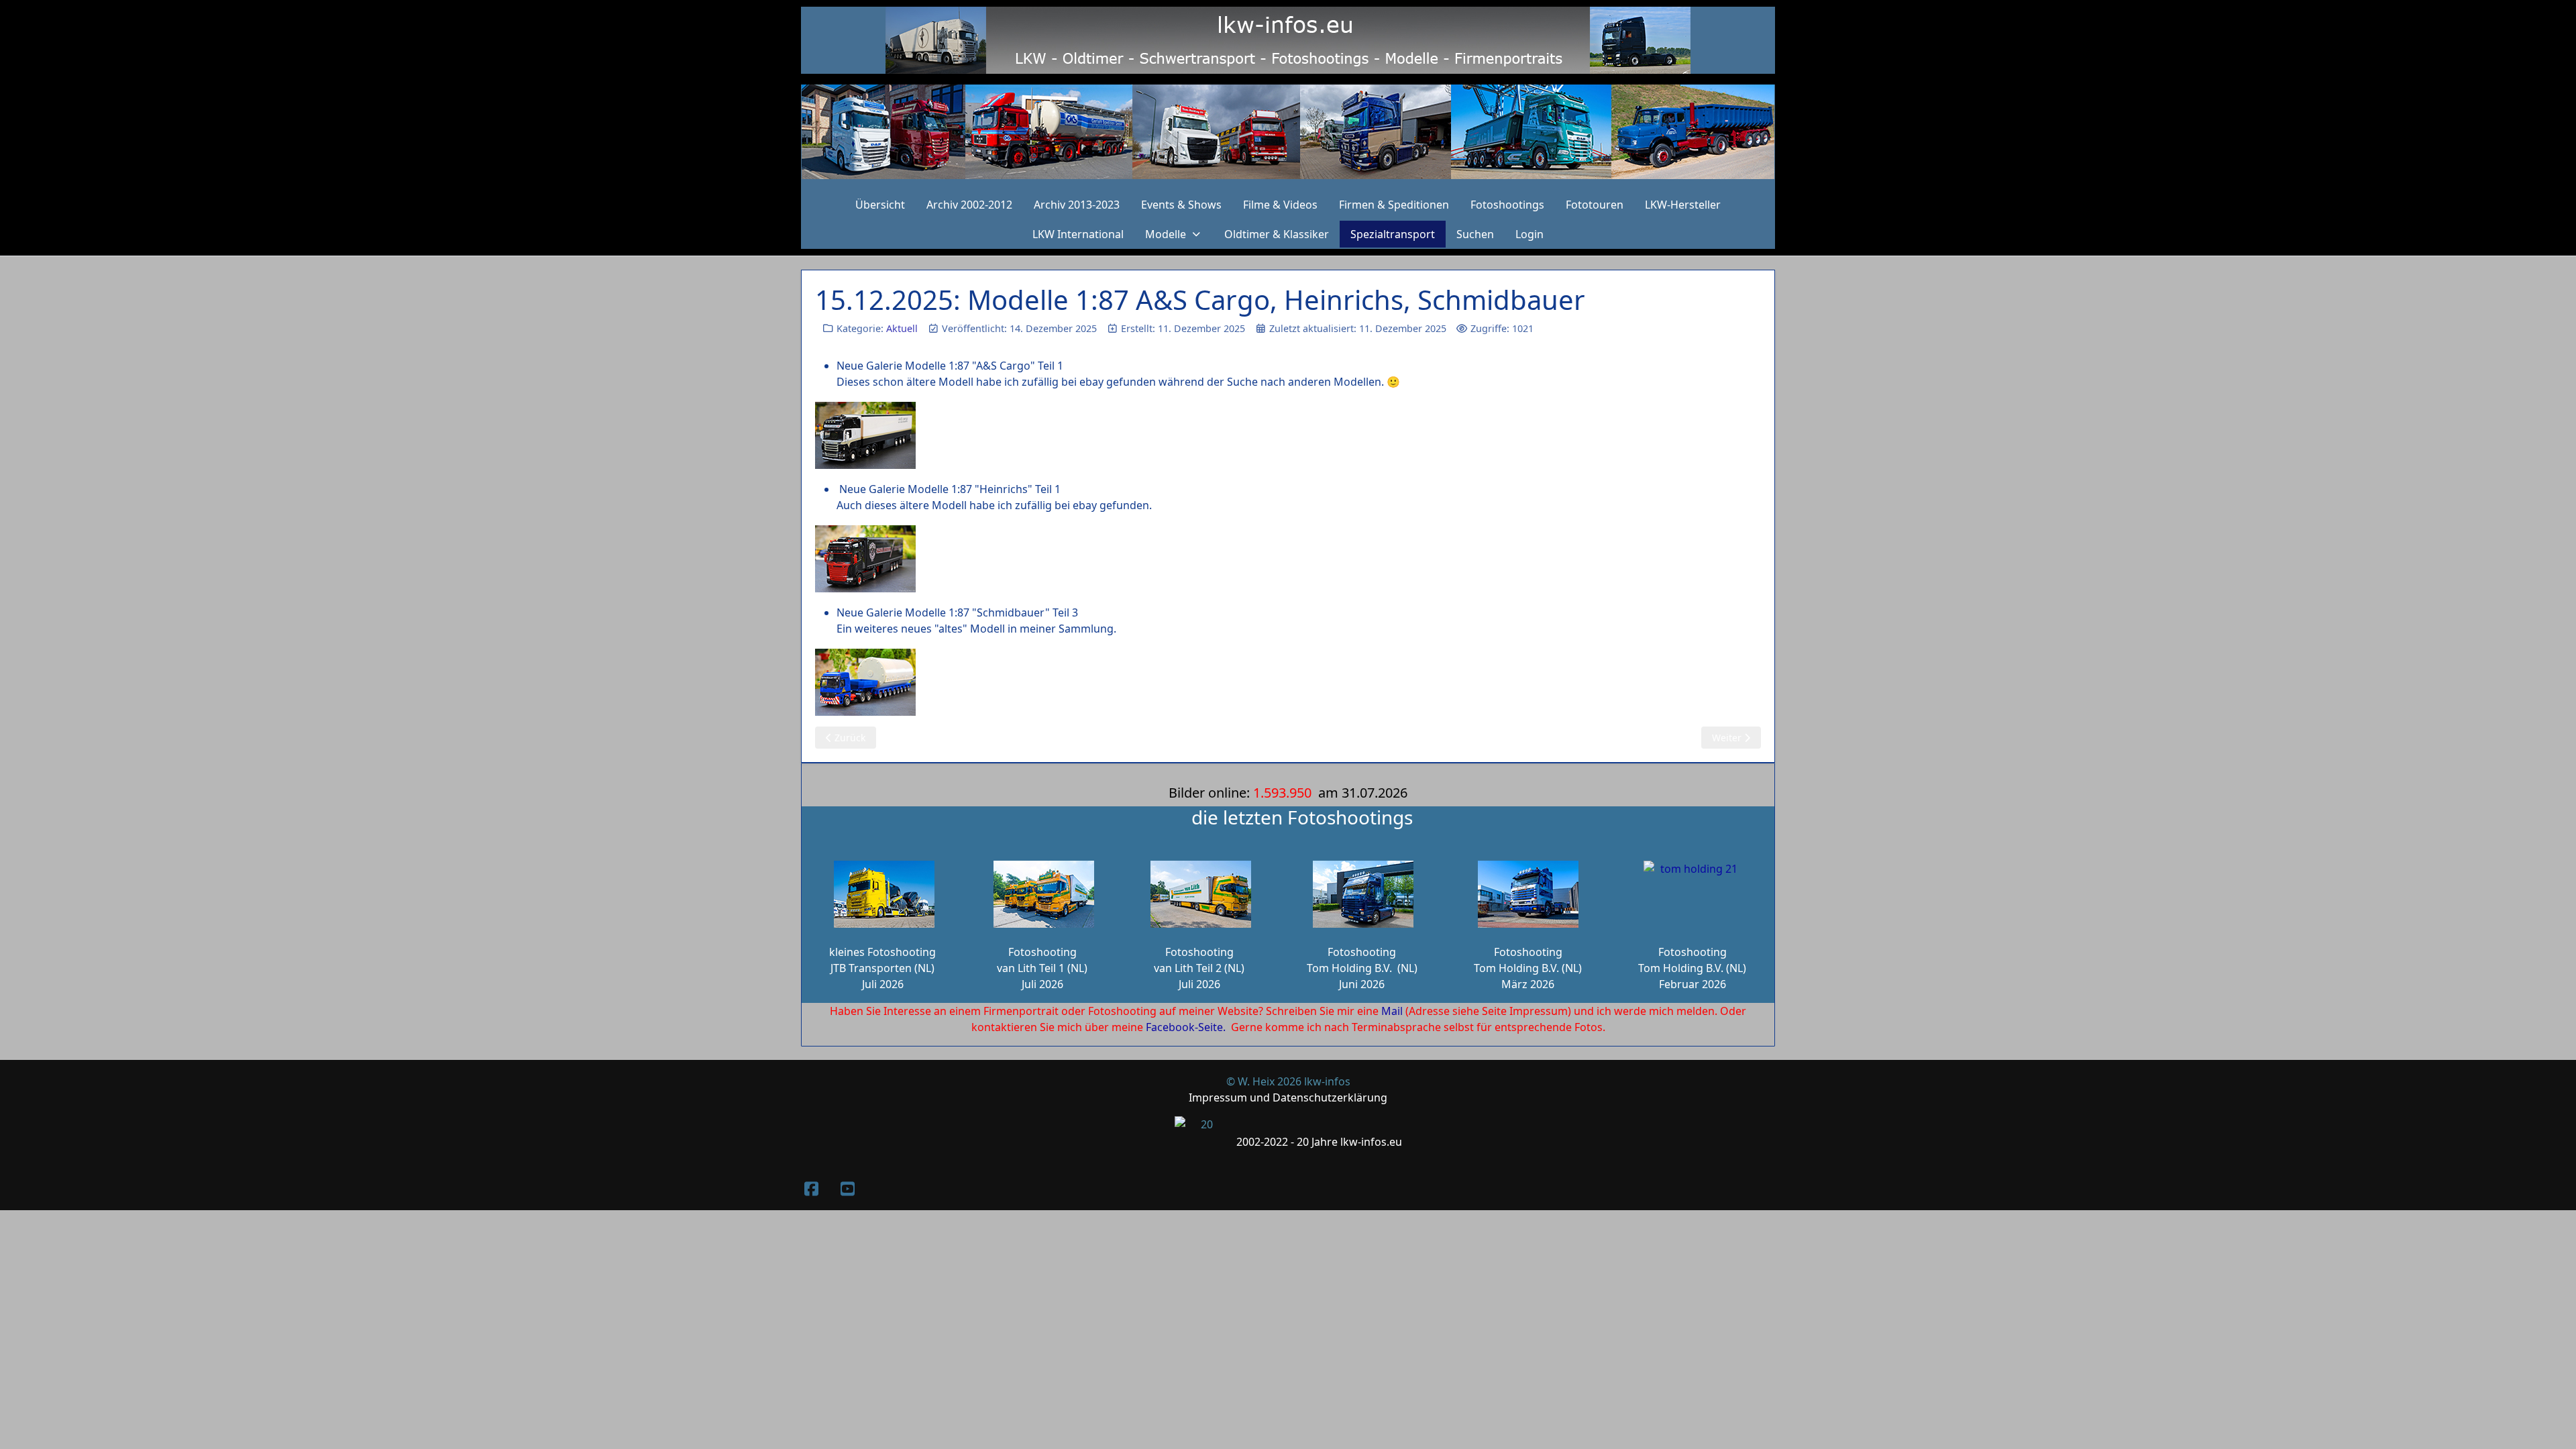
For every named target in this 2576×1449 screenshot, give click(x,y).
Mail (1392, 1011)
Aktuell (902, 328)
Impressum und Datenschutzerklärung (1288, 1097)
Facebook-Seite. (1186, 1027)
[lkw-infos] (1288, 132)
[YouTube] (847, 1188)
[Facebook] (811, 1188)
